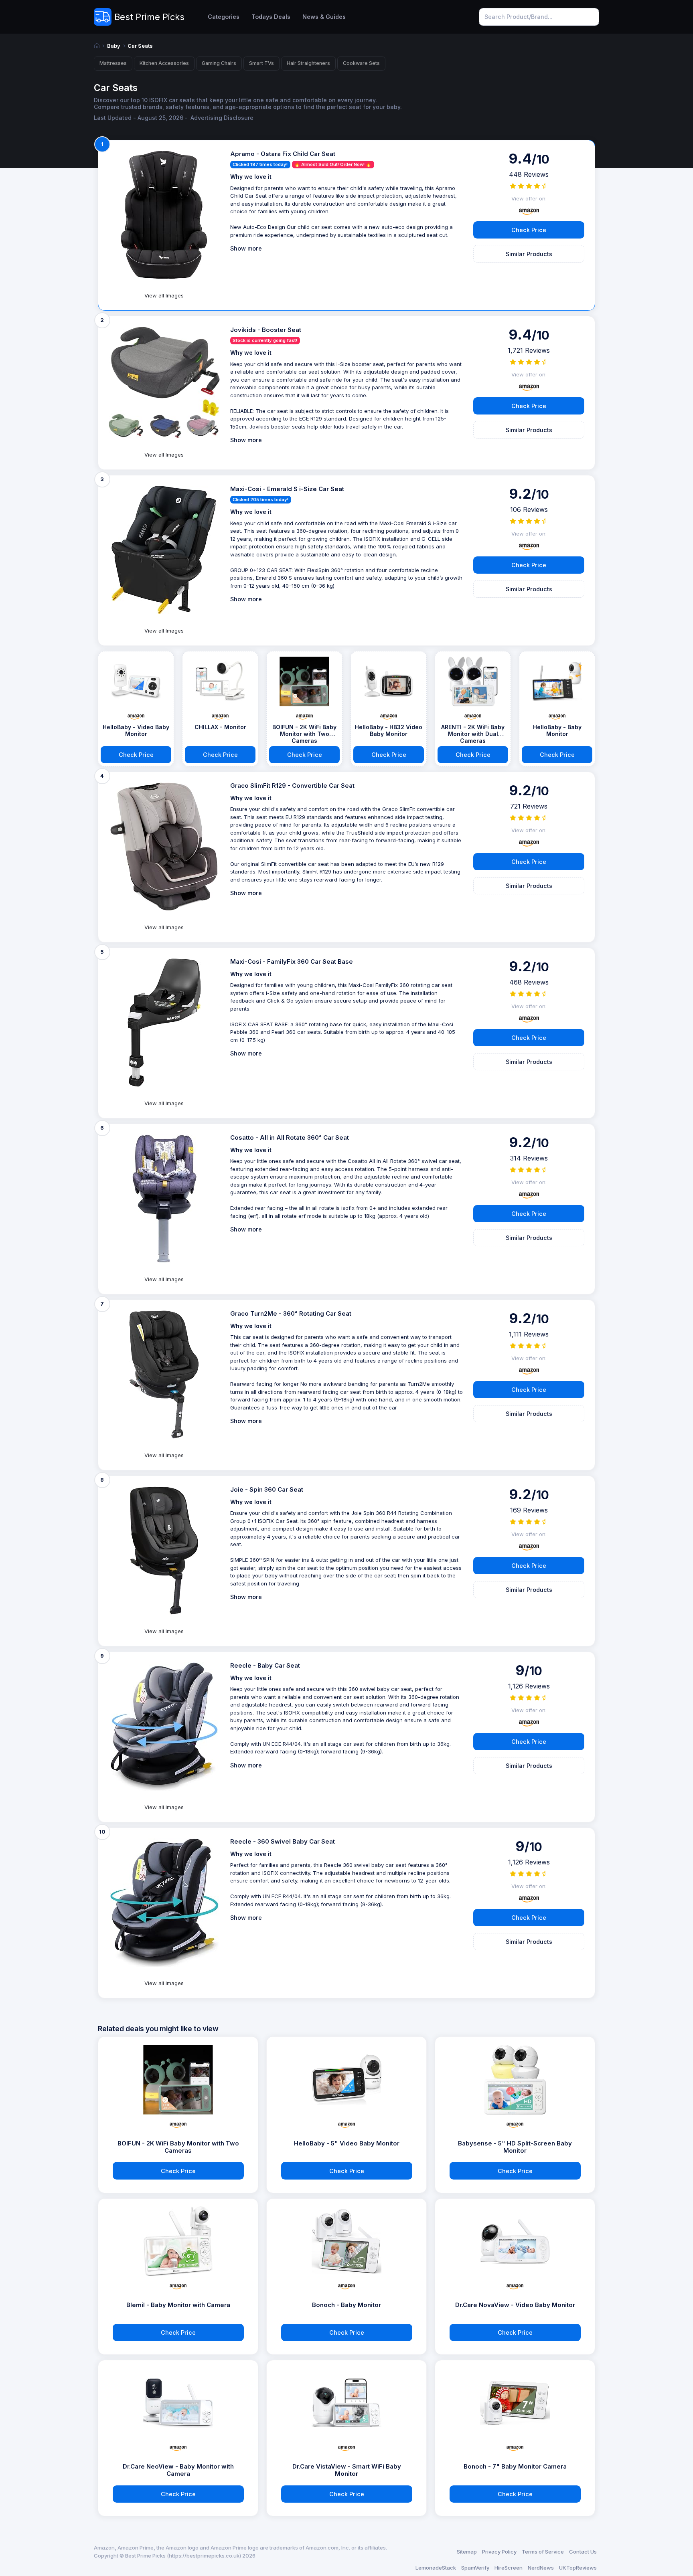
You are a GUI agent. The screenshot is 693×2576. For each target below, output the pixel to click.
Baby (114, 46)
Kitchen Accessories (164, 63)
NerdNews (541, 2568)
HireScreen (509, 2568)
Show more (246, 248)
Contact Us (583, 2552)
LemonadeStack (436, 2568)
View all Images (164, 295)
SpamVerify (475, 2568)
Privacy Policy (499, 2552)
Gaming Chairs (219, 63)
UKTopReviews (578, 2568)
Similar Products (529, 254)
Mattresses (113, 63)
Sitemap (467, 2552)
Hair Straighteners (308, 63)
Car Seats (140, 46)
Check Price (529, 230)
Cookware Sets (361, 63)
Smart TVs (261, 63)
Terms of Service (543, 2552)
